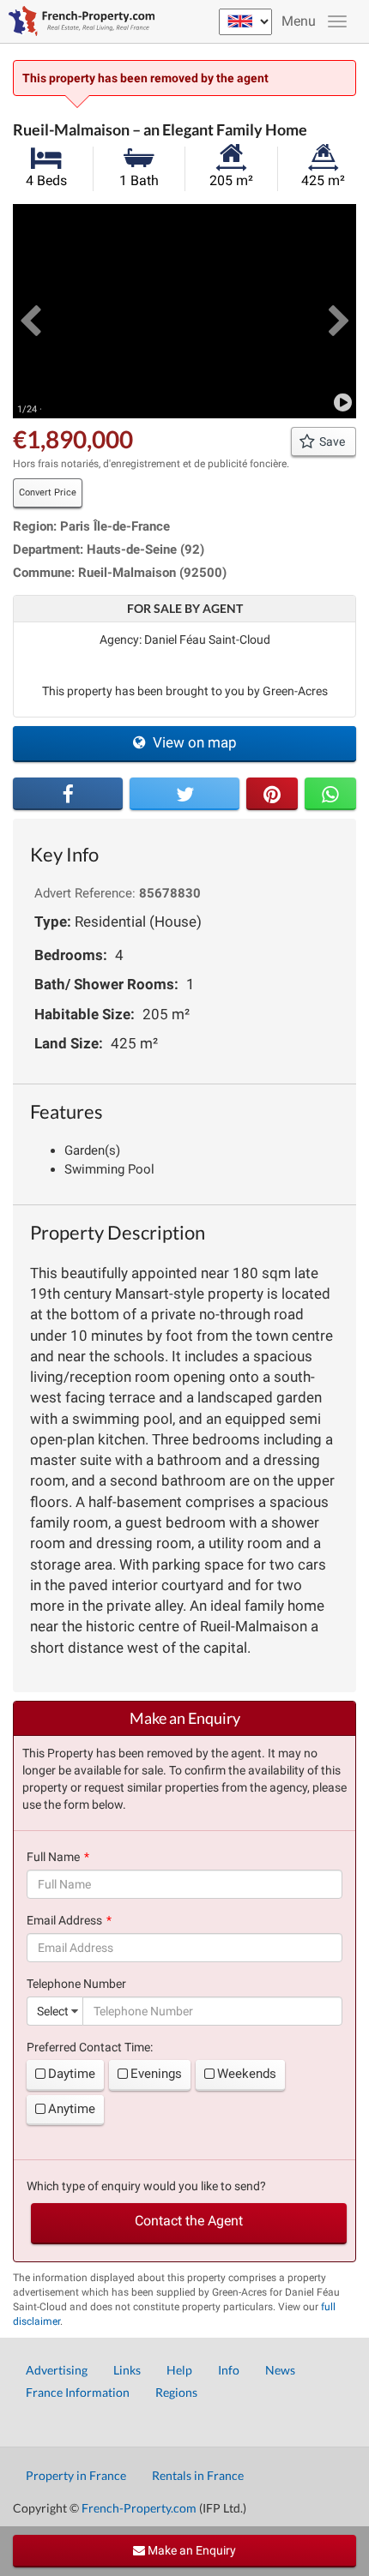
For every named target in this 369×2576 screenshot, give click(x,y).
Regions (176, 2392)
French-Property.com (139, 2508)
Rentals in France (198, 2475)
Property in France (76, 2475)
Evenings (156, 2074)
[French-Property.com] (77, 21)
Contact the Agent (189, 2221)
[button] (30, 311)
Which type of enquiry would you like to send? (146, 2186)
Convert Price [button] (48, 492)
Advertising (57, 2370)
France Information (78, 2392)
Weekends (247, 2074)
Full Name (53, 1857)
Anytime (72, 2109)
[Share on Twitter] (184, 794)
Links (127, 2370)
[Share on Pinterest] (272, 794)
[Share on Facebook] (68, 794)
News (280, 2370)
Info (229, 2370)
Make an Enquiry (191, 2550)
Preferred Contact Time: (90, 2047)
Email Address (64, 1920)
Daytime (72, 2074)
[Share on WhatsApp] (330, 794)
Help (179, 2370)
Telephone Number (76, 1984)
